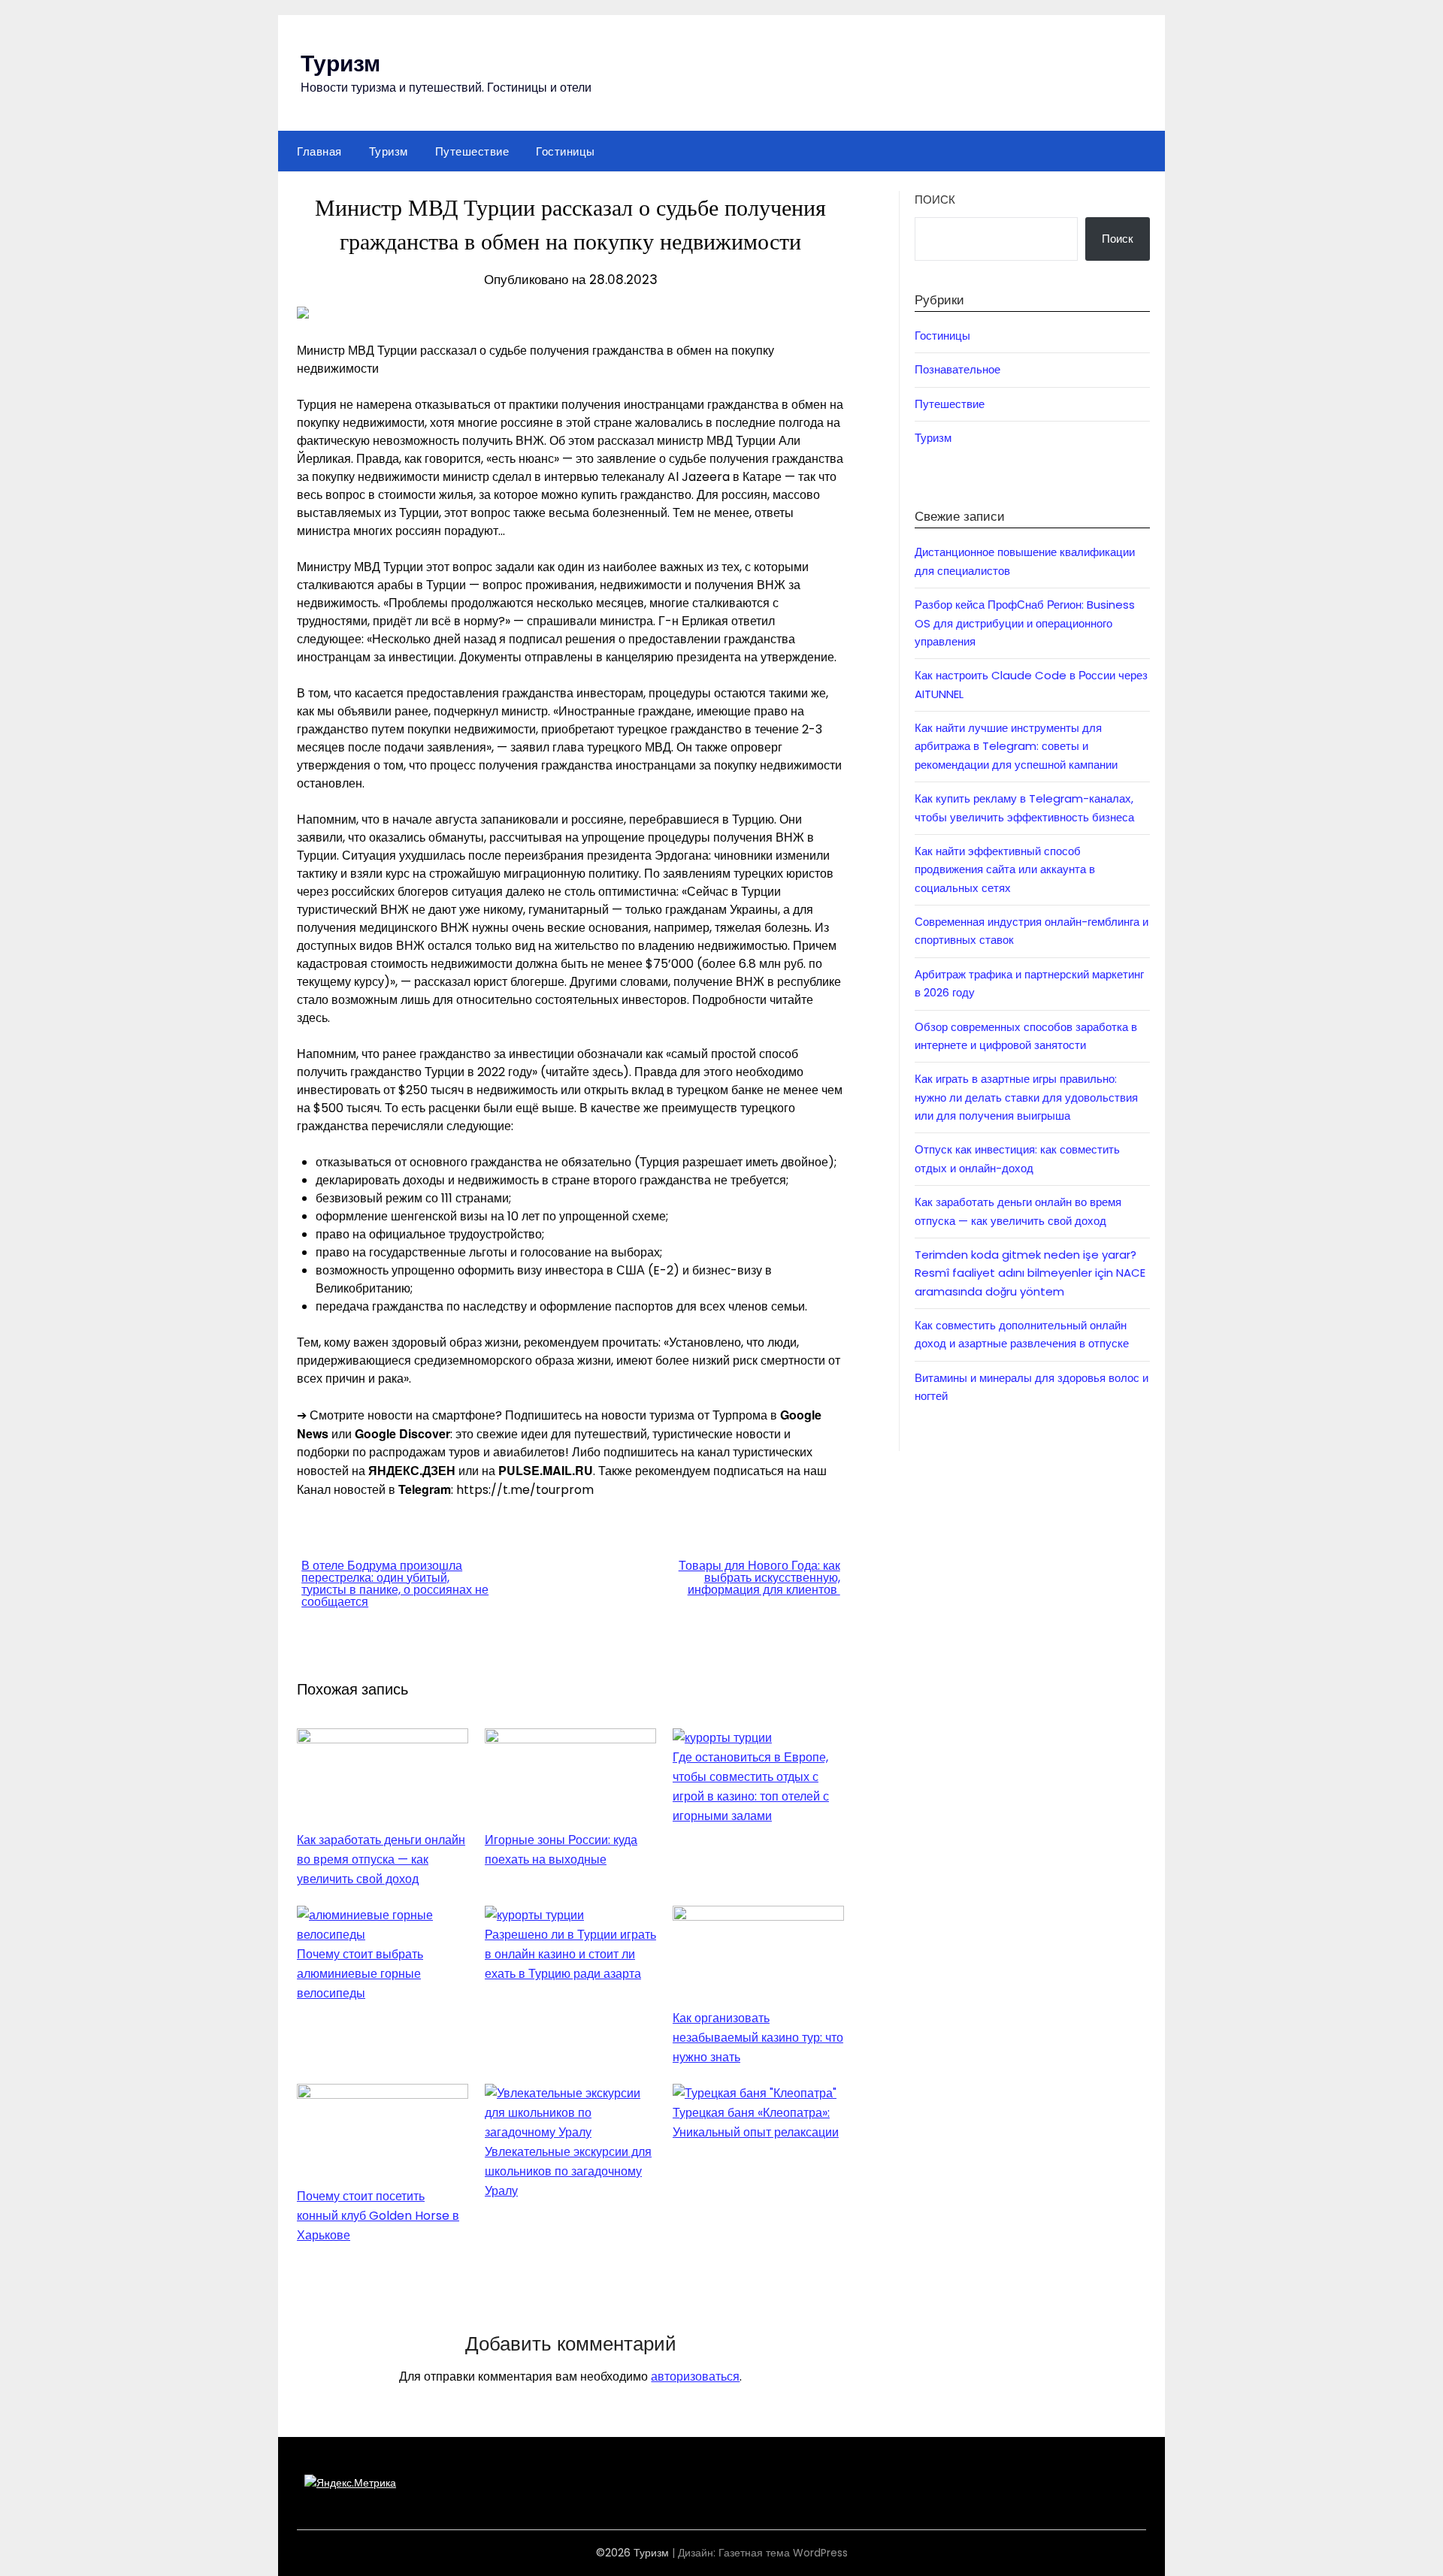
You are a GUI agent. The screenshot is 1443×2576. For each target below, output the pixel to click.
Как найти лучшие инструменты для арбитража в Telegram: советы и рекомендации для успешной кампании (1016, 746)
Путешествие (472, 151)
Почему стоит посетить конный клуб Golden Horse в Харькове (378, 2216)
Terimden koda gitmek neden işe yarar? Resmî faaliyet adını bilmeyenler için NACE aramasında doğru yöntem (1030, 1273)
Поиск (935, 200)
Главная (319, 151)
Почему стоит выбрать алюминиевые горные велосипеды (360, 1974)
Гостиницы (566, 151)
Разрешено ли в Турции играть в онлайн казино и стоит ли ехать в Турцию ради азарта (570, 1954)
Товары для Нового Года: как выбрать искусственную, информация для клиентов (759, 1578)
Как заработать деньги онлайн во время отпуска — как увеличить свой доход (381, 1859)
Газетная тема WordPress (783, 2553)
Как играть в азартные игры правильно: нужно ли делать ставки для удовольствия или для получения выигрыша (1026, 1097)
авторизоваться (695, 2376)
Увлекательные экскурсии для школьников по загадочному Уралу (568, 2171)
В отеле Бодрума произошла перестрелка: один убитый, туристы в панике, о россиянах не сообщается (395, 1584)
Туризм (340, 62)
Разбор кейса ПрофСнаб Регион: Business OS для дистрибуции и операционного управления (1025, 623)
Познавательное (957, 369)
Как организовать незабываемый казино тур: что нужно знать (758, 2038)
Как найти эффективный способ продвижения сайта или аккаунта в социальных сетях (1005, 869)
